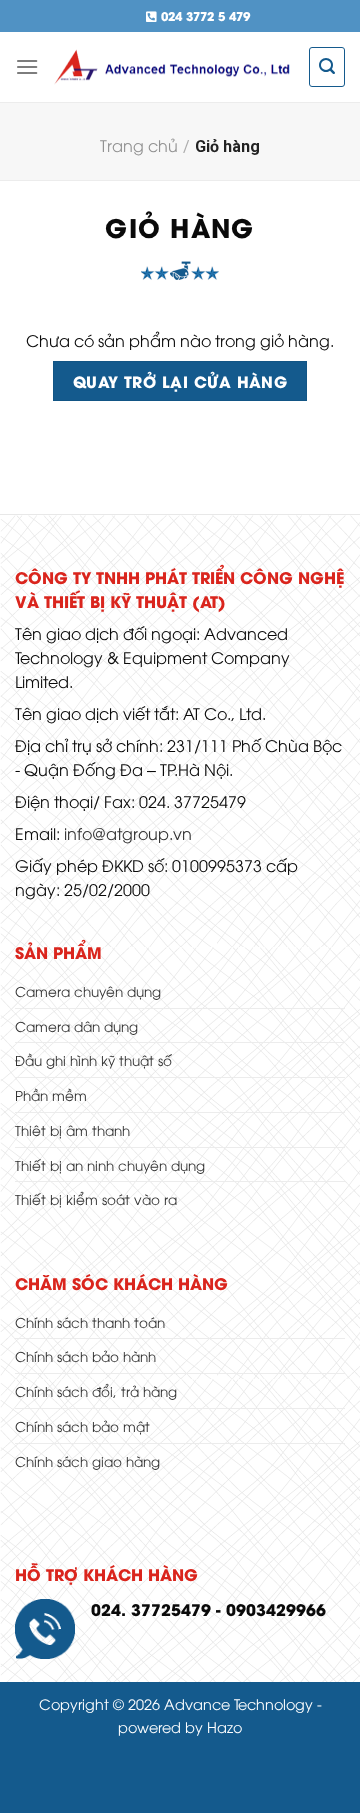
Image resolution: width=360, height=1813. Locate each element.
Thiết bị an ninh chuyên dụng (110, 1164)
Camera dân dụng (76, 1025)
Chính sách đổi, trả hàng (96, 1390)
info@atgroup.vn (128, 833)
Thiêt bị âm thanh (72, 1129)
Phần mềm (51, 1094)
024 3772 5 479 (203, 15)
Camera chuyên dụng (88, 990)
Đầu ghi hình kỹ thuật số (93, 1059)
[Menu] (27, 66)
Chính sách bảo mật (82, 1425)
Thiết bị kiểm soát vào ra (96, 1198)
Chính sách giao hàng (87, 1460)
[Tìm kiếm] (327, 66)
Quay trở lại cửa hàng (180, 380)
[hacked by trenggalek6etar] (174, 67)
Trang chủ (139, 145)
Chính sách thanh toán (90, 1321)
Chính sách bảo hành (85, 1355)
